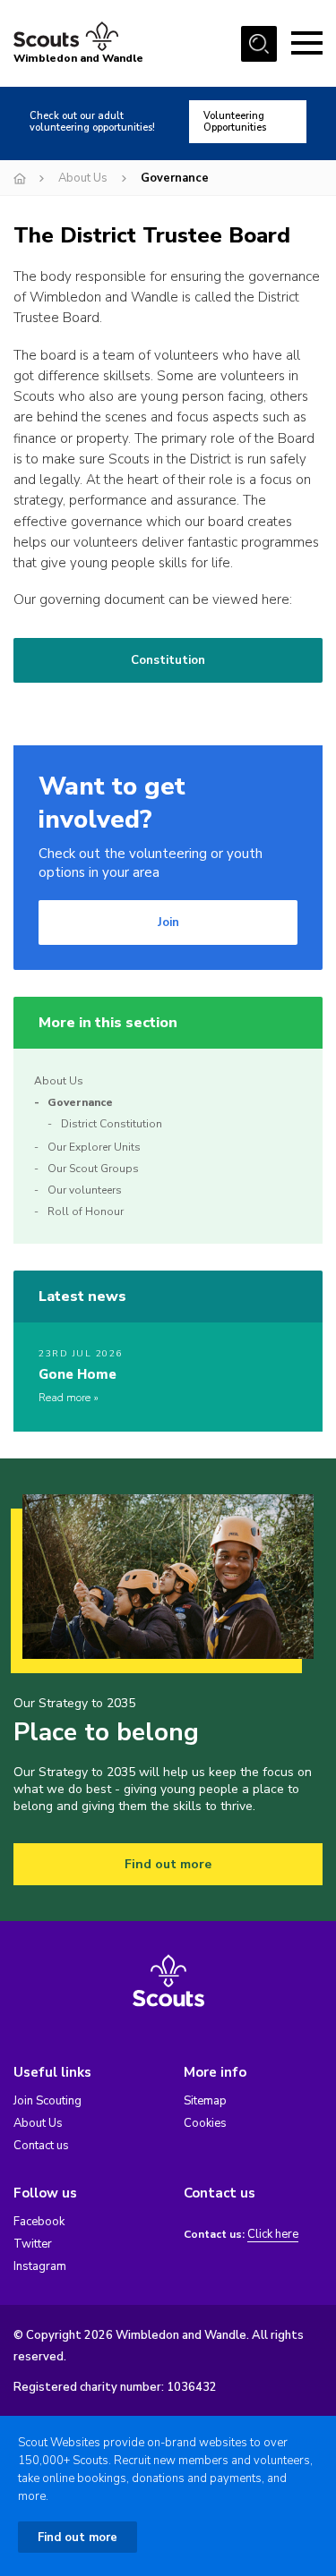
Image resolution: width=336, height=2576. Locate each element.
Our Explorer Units (94, 1147)
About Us (83, 178)
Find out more (168, 1864)
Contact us (41, 2146)
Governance (80, 1102)
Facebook (39, 2222)
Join (168, 922)
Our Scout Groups (93, 1169)
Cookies (205, 2123)
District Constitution (112, 1124)
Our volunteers (85, 1190)
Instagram (40, 2266)
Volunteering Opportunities (235, 122)
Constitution (168, 660)
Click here (273, 2235)
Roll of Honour (86, 1211)
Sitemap (205, 2101)
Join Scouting (47, 2101)
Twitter (33, 2244)
